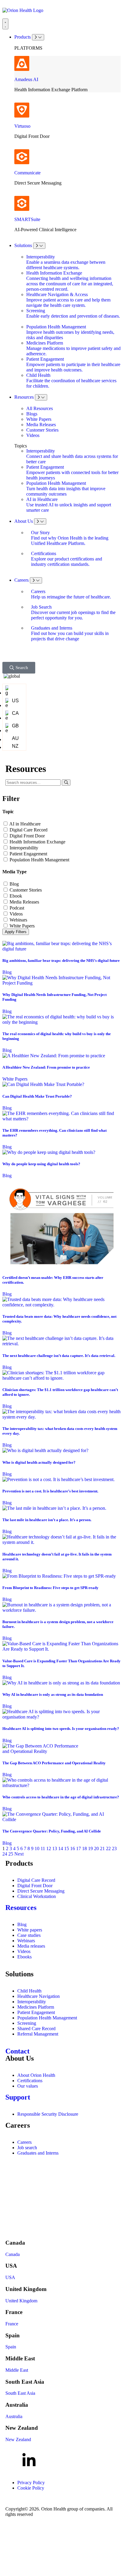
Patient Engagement (28, 854)
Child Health (29, 1991)
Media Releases (24, 902)
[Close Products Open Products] (38, 37)
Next (19, 1854)
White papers (30, 1930)
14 (61, 1848)
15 (67, 1848)
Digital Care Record (29, 830)
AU (15, 738)
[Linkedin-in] (29, 2461)
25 (11, 1854)
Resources (21, 1908)
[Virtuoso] (22, 110)
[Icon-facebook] (13, 2461)
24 (5, 1854)
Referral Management (38, 2034)
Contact (17, 2051)
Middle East (17, 2370)
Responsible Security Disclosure (48, 2114)
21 (102, 1848)
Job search (27, 2148)
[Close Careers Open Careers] (36, 580)
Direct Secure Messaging (41, 1891)
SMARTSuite (27, 219)
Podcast (17, 908)
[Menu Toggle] (5, 24)
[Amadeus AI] (22, 63)
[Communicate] (22, 157)
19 (90, 1848)
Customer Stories (26, 890)
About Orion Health (36, 2075)
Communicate (27, 173)
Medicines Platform (36, 2007)
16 (73, 1848)
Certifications (30, 2081)
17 (79, 1848)
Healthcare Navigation (39, 1996)
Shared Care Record (36, 2029)
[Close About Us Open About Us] (40, 521)
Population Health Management (39, 860)
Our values (28, 2086)
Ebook (16, 896)
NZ (15, 746)
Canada (13, 2254)
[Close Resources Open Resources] (41, 397)
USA (10, 2277)
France (12, 2324)
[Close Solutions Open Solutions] (39, 246)
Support (18, 2097)
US (15, 701)
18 (84, 1848)
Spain (11, 2347)
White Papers (22, 926)
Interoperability (24, 848)
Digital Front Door (27, 836)
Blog (14, 884)
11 (43, 1848)
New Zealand (18, 2439)
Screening (27, 2023)
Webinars (18, 920)
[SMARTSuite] (22, 203)
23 (114, 1848)
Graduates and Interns (38, 2153)
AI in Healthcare (25, 824)
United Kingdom (21, 2301)
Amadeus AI (26, 79)
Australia (14, 2416)
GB (15, 726)
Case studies (29, 1935)
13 (55, 1848)
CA (15, 713)
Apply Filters (16, 932)
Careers (24, 2142)
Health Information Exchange (37, 842)
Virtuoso (22, 126)
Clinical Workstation (37, 1896)
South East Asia (20, 2393)
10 (37, 1848)
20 (96, 1848)
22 (108, 1848)
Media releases (31, 1946)
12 (49, 1848)
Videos (16, 914)
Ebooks (24, 1957)
